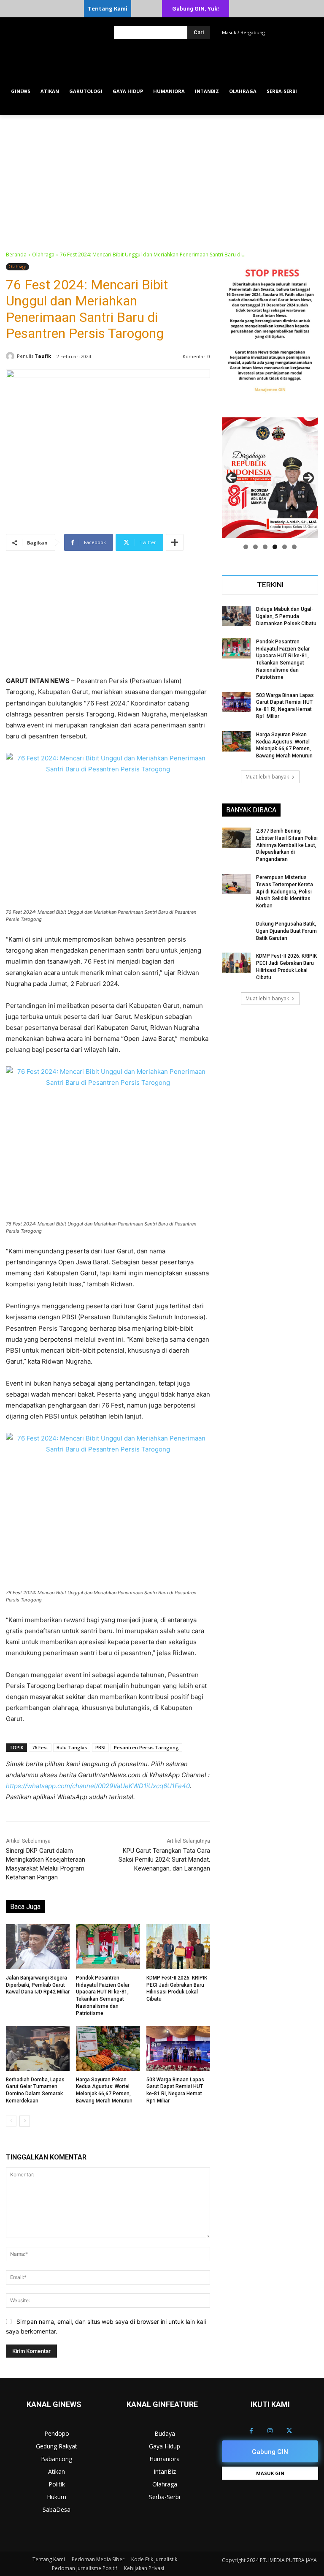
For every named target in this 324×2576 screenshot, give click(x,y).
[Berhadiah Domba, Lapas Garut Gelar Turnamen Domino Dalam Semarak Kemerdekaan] (38, 2048)
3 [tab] (265, 547)
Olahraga (43, 255)
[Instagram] (270, 2431)
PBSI (100, 1747)
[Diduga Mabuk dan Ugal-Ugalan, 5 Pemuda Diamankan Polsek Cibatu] (236, 616)
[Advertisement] (162, 178)
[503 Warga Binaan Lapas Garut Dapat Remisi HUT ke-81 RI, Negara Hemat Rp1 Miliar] (178, 2048)
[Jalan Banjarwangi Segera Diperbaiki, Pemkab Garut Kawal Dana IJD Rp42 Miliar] (38, 1947)
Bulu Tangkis (72, 1747)
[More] (175, 542)
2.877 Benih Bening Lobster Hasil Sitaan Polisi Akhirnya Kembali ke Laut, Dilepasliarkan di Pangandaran (287, 845)
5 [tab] (285, 547)
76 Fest (40, 1747)
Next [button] (308, 478)
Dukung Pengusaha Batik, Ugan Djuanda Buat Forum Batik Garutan (286, 931)
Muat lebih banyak (267, 777)
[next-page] (25, 2121)
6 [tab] (294, 547)
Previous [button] (232, 478)
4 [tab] (275, 547)
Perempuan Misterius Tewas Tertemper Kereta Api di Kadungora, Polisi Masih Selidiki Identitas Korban (285, 892)
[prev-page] (11, 2121)
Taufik (43, 356)
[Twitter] (289, 2431)
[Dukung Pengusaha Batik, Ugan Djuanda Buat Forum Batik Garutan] (236, 931)
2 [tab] (255, 547)
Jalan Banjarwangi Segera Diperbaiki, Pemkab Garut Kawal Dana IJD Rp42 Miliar (38, 1985)
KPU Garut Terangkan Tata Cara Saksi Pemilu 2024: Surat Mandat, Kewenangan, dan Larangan (164, 1860)
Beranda (16, 255)
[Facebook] (251, 2431)
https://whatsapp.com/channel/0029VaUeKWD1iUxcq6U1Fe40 (98, 1786)
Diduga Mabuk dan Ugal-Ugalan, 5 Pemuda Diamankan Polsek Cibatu (286, 616)
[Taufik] (11, 356)
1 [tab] (246, 547)
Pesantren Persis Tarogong (146, 1747)
